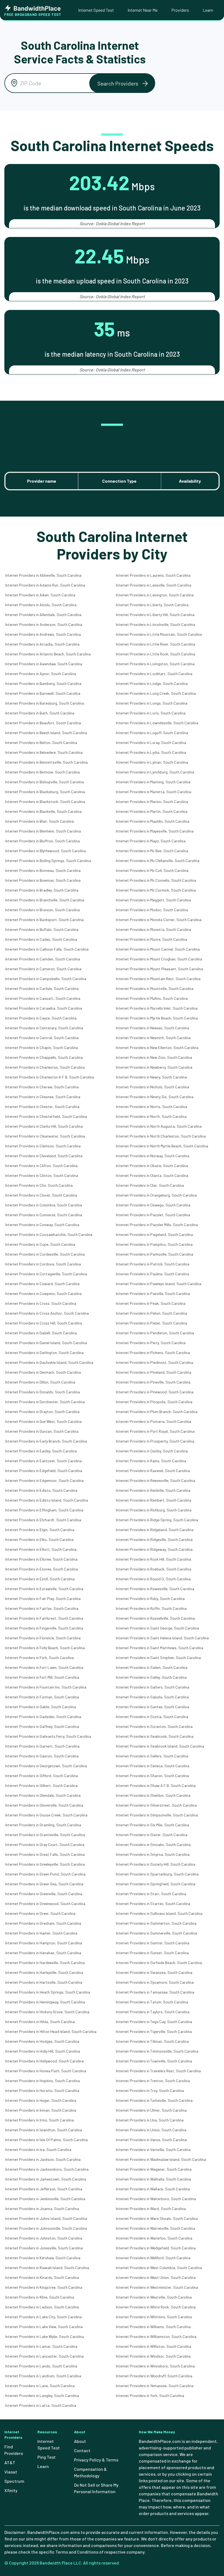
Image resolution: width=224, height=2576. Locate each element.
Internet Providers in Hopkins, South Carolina (42, 2081)
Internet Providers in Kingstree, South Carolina (44, 2287)
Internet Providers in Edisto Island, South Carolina (47, 1500)
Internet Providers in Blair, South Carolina (39, 821)
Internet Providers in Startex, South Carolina (153, 1904)
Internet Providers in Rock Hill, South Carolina (153, 1559)
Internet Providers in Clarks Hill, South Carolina (44, 1126)
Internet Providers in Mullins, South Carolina (152, 998)
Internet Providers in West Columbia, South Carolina (159, 2268)
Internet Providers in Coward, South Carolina (42, 1284)
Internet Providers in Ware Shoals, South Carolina (157, 2218)
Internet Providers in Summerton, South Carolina (156, 1923)
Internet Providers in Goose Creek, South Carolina (46, 1815)
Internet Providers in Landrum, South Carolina (43, 2376)
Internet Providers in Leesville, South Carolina (154, 585)
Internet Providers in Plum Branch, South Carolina (157, 1412)
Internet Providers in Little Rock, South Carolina (155, 654)
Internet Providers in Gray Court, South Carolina (45, 1844)
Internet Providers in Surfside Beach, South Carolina (159, 1963)
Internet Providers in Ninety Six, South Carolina (155, 1097)
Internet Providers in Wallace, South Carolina (153, 2189)
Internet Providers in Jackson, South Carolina (43, 2159)
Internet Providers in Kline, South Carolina (40, 2297)
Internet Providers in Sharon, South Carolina (152, 1776)
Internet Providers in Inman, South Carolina (41, 2110)
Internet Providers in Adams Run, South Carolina (45, 585)
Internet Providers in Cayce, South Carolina (41, 1018)
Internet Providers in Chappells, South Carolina (44, 1057)
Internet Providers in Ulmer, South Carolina (151, 2110)
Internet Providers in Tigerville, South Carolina (154, 2031)
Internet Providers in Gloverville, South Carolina (44, 1805)
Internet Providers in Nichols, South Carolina (152, 1087)
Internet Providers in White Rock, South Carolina (156, 2307)
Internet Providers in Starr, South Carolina (151, 1894)
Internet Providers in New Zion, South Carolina (154, 1057)
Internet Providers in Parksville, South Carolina (154, 1254)
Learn (208, 10)
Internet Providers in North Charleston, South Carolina (161, 1136)
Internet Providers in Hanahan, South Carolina (43, 1953)
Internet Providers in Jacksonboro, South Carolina (47, 2169)
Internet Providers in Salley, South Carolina (151, 1677)
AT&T (10, 2462)
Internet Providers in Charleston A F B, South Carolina (50, 1077)
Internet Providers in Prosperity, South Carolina (155, 1441)
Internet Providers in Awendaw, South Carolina (44, 664)
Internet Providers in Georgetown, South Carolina (46, 1766)
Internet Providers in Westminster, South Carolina (157, 2287)
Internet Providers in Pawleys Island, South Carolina (159, 1284)
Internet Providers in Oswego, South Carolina (153, 1205)
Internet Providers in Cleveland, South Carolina (44, 1156)
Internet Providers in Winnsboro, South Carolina (155, 2366)
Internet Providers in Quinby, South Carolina (152, 1451)
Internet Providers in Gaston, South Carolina (42, 1756)
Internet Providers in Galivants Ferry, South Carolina (48, 1736)
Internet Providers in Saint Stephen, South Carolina (158, 1658)
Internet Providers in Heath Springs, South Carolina (48, 1992)
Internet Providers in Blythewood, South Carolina (45, 851)
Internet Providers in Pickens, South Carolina (153, 1353)
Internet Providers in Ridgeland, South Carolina (155, 1530)
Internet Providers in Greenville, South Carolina (44, 1894)
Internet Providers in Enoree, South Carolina (42, 1569)
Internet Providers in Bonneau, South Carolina (43, 870)
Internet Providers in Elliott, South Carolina (41, 1549)
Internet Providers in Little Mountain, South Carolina (159, 634)
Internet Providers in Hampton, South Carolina (44, 1943)
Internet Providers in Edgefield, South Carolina (44, 1471)
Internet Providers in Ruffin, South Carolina (151, 1608)
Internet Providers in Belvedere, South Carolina (44, 752)
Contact (82, 2450)
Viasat (11, 2472)
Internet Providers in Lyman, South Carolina (152, 762)
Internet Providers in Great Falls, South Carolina (45, 1854)
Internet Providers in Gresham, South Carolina (43, 1923)
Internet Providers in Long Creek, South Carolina (156, 693)
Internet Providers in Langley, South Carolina (42, 2395)
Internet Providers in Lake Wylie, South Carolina (45, 2336)
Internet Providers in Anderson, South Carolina (44, 624)
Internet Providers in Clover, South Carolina (41, 1195)
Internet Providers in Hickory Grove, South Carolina (47, 2012)
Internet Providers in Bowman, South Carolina (43, 880)
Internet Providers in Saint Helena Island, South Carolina (162, 1638)
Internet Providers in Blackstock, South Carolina (45, 801)
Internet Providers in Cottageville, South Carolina (46, 1274)
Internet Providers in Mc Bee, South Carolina (152, 851)
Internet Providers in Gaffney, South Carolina (42, 1726)
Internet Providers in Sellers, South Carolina (152, 1756)
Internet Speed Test (96, 10)
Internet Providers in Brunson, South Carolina (42, 910)
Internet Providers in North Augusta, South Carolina (159, 1126)
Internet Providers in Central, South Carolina (42, 1038)
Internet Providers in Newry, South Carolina (151, 1077)
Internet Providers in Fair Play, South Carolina (43, 1598)
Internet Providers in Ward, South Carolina (151, 2209)
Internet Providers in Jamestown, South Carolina (46, 2179)
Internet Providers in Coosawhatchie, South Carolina (49, 1234)
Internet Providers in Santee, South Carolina (152, 1707)
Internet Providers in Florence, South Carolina (43, 1638)
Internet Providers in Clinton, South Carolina (42, 1175)
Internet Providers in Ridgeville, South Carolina (154, 1539)
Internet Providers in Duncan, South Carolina (42, 1431)
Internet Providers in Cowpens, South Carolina (43, 1293)
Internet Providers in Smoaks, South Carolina (153, 1844)
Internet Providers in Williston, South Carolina (154, 2346)
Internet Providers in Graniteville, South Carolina (45, 1835)
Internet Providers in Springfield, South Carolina (156, 1884)
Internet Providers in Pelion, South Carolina (151, 1313)
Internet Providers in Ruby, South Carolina (150, 1598)
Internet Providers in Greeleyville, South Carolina (45, 1864)
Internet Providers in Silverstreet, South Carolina (156, 1805)
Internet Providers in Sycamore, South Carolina (155, 1982)
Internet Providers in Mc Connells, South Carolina (156, 880)
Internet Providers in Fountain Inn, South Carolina (46, 1687)
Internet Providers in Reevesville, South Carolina (155, 1480)
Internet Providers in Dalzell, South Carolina (41, 1333)
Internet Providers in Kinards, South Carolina (42, 2277)
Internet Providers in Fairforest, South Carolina (44, 1618)
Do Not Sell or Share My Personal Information (96, 2488)
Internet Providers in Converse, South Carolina (44, 1215)
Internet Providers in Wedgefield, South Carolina (156, 2248)
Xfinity (11, 2490)
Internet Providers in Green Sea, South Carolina (44, 1884)
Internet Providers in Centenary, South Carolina (44, 1028)
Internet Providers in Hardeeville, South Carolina (45, 1963)
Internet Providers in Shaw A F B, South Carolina (156, 1785)
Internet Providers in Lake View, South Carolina (44, 2327)
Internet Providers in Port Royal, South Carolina (155, 1431)
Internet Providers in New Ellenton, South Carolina (157, 1047)
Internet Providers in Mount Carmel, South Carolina (158, 949)
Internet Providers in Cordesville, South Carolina (45, 1254)
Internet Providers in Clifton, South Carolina (41, 1166)
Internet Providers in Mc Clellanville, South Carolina (158, 861)
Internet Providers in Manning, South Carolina (153, 782)
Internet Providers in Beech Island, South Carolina (46, 733)
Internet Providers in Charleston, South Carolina (45, 1067)
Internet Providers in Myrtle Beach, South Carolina (157, 1018)
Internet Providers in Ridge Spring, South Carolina (157, 1520)
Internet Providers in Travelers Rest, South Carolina (158, 2071)
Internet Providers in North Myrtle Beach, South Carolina (162, 1146)
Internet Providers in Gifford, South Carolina (42, 1776)
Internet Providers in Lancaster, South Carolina (44, 2356)
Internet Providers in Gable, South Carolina (41, 1707)
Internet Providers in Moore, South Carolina (151, 939)
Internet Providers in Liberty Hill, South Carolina (155, 615)
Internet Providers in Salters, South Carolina (153, 1687)
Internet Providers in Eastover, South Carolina (43, 1461)
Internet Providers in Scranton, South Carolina (154, 1726)
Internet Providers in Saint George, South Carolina (157, 1628)
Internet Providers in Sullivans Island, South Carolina (159, 1913)
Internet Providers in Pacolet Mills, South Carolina (157, 1225)
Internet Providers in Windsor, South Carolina (153, 2356)
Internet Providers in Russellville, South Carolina (155, 1618)
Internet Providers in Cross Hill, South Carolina (44, 1323)
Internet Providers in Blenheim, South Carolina (43, 831)
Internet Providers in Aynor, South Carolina (41, 674)
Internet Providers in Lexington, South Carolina (155, 595)
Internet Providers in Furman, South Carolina (42, 1697)
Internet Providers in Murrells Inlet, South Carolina (157, 1008)
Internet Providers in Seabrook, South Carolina (155, 1736)
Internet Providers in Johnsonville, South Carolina (46, 2228)
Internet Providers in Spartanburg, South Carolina (157, 1874)
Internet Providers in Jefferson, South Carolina (44, 2189)
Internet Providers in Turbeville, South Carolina (154, 2100)
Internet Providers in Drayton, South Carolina (42, 1412)
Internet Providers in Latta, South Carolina (41, 2405)
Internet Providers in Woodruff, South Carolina (154, 2376)
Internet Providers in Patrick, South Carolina (153, 1264)
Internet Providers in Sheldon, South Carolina (153, 1795)
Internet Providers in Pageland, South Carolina (154, 1234)
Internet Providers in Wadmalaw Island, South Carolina (161, 2159)
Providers (180, 10)
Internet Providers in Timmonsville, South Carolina (157, 2051)
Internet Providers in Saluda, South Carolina (152, 1697)
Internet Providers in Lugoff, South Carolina (152, 733)
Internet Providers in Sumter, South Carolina (153, 1943)
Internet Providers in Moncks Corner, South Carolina (159, 920)
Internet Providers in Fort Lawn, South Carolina (44, 1667)
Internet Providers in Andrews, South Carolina (43, 634)
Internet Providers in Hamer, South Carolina (41, 1933)
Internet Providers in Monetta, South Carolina (153, 929)
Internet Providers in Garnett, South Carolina (42, 1746)
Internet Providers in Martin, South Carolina (152, 811)
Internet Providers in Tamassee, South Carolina (155, 1992)
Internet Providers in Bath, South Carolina (40, 713)
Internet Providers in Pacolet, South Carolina (153, 1215)
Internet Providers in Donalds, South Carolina (42, 1392)
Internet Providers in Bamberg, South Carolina (43, 683)
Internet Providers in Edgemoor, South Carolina (44, 1480)
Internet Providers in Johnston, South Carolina (44, 2238)
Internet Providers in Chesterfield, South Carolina (46, 1116)
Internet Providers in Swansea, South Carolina (154, 1972)
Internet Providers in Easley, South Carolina (41, 1451)
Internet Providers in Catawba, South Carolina (44, 1008)
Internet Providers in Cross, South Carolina (41, 1303)
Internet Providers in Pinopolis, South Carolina (154, 1402)
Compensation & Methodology (90, 2472)
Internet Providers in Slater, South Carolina (152, 1835)
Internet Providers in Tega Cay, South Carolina (154, 2022)
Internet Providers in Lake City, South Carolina (43, 2317)
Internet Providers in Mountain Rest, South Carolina (158, 979)
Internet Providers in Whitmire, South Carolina (154, 2317)
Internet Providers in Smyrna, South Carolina (153, 1854)
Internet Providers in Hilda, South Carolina (40, 2022)
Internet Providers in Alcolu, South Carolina (41, 605)
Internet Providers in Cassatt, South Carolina (43, 998)
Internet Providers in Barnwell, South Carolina (43, 693)
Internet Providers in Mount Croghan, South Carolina (159, 959)
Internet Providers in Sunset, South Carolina (152, 1953)
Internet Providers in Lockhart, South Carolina (154, 674)
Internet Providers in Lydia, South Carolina (151, 752)
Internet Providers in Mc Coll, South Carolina (152, 870)
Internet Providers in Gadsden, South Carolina (43, 1717)
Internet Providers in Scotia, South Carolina (152, 1717)
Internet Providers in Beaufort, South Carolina (43, 723)
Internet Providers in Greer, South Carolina (40, 1913)
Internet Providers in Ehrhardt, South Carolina (43, 1520)
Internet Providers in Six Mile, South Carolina (152, 1825)
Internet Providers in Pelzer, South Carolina (151, 1323)
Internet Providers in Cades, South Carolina (41, 939)
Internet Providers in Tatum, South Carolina (152, 2002)
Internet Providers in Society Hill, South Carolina (156, 1864)
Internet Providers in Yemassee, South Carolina (155, 2386)
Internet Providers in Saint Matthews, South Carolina (160, 1648)
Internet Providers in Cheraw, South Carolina (42, 1087)
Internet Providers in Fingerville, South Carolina (44, 1628)
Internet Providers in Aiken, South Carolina (40, 595)
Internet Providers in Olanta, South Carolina (152, 1175)
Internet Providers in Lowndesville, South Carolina (157, 723)
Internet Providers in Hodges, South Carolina (42, 2041)
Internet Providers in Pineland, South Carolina (154, 1372)
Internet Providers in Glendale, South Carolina (43, 1795)
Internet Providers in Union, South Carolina (151, 2130)
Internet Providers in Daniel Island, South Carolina (46, 1343)
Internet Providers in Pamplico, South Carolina (154, 1244)
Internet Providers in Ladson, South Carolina (42, 2307)
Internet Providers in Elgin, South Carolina (40, 1530)
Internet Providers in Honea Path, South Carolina (46, 2071)
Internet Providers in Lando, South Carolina (41, 2366)
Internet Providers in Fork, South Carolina (39, 1658)
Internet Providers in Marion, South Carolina (152, 801)
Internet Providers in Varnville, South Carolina (153, 2149)
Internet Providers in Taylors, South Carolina (153, 2012)
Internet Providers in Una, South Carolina (150, 2120)
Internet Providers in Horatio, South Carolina (42, 2090)
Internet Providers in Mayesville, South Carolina (155, 831)
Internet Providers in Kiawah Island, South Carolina (47, 2268)
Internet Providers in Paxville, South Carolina (153, 1293)
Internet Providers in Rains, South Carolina (151, 1461)
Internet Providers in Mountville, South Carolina (155, 988)
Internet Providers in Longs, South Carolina (152, 703)
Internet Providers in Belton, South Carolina (41, 742)
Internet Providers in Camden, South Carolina (43, 959)
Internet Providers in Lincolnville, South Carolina (155, 624)
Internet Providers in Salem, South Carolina (152, 1667)
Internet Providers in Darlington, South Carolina (44, 1353)
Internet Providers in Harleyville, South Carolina (44, 1972)
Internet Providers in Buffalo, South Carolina (42, 929)
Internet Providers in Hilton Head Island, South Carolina (51, 2031)
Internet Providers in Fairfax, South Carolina (42, 1608)
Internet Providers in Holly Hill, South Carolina (43, 2051)
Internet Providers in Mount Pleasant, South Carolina (159, 969)
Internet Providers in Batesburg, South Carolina (45, 703)
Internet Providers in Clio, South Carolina (39, 1185)
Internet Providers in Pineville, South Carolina (153, 1382)
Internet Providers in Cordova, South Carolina (43, 1264)
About (80, 2441)
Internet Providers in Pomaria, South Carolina (154, 1421)
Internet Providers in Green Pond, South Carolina (45, 1874)
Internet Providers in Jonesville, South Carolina (44, 2248)
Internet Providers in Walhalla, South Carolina (153, 2179)
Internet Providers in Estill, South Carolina (40, 1579)
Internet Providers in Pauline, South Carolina (152, 1274)
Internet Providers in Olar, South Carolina (150, 1185)
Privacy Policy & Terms (96, 2460)
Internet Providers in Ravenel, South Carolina (153, 1471)
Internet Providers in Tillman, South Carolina (152, 2041)
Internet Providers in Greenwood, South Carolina (45, 1904)
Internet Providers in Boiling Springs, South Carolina (48, 861)
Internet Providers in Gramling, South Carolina (43, 1825)
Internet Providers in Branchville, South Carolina (45, 900)
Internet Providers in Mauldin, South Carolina (153, 821)
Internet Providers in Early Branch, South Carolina (46, 1441)
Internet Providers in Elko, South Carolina (39, 1539)
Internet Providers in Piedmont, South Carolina (154, 1362)
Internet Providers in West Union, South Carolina (156, 2277)
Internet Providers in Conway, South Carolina (42, 1225)
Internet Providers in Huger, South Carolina (41, 2100)
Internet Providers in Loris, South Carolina (151, 713)
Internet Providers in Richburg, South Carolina (154, 1510)
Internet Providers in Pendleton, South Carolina (155, 1333)
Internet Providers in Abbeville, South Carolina (43, 575)
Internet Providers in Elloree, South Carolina (41, 1559)
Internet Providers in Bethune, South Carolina (42, 772)
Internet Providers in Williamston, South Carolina (156, 2336)
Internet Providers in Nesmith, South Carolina (153, 1038)
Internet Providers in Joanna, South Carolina (42, 2209)
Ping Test (47, 2457)
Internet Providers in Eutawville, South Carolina (44, 1589)
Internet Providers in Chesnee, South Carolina (43, 1097)
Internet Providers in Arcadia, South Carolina (42, 644)
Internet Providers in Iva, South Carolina (38, 2149)
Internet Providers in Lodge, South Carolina (152, 683)
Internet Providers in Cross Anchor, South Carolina (47, 1313)
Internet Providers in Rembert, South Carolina (154, 1500)
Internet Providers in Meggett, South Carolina (153, 900)
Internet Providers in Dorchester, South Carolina (45, 1402)
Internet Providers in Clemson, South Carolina (43, 1146)
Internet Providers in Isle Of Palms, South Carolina (46, 2140)
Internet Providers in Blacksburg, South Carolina (45, 792)
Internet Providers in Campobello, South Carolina (46, 979)
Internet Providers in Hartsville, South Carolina (44, 1982)
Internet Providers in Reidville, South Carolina (153, 1490)
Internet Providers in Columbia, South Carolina (44, 1205)
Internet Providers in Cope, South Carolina (40, 1244)
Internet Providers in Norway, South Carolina (153, 1156)
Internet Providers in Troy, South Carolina (150, 2090)
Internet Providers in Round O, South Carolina (153, 1579)
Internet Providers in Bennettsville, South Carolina (46, 762)
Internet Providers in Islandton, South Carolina (44, 2130)
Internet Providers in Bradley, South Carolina (42, 890)
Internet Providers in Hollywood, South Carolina (44, 2061)
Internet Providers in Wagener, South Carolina (154, 2169)
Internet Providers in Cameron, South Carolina (43, 969)
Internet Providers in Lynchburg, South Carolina (155, 772)
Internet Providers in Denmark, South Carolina (43, 1372)
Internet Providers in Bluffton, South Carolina (42, 841)
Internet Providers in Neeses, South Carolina (152, 1028)
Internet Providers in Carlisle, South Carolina (42, 988)
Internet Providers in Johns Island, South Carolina (46, 2218)
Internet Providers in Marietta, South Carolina (154, 792)
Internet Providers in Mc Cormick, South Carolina (156, 890)
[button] (122, 83)
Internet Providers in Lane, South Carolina (40, 2386)
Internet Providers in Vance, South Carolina (151, 2140)
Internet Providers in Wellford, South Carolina (153, 2258)
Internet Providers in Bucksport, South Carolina (44, 920)
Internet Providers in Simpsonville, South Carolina (157, 1815)
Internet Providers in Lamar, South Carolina (41, 2346)
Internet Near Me (143, 10)
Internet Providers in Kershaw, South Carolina (43, 2258)
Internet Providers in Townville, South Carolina (154, 2061)
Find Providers (14, 2450)
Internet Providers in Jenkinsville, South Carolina (45, 2199)
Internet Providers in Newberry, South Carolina (154, 1067)
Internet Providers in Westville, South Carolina (154, 2297)
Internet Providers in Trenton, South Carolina (153, 2081)
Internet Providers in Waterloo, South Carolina (154, 2238)
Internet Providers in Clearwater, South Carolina (45, 1136)
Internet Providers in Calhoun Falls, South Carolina (47, 949)
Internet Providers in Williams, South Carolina (153, 2327)
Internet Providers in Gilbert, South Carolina (41, 1785)
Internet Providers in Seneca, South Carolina (153, 1766)
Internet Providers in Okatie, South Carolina (152, 1166)
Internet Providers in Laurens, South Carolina (153, 575)
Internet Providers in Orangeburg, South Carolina (156, 1195)
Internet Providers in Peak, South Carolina (151, 1303)
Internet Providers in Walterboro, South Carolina (156, 2199)
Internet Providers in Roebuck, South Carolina (154, 1569)
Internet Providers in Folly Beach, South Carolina (45, 1648)
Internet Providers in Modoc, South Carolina (152, 910)
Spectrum (14, 2481)
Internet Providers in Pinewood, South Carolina (155, 1392)
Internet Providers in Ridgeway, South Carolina (154, 1549)
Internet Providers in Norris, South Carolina (151, 1107)
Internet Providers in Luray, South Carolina (151, 742)
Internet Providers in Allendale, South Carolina (43, 615)
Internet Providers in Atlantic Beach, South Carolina (48, 654)
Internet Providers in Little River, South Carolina (155, 644)
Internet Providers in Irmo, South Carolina (39, 2120)
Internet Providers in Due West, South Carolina (43, 1421)
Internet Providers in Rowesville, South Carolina (155, 1589)
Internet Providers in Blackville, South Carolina (43, 811)
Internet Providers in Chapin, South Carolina (42, 1047)
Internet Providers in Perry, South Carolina (151, 1343)
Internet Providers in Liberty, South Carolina (152, 605)
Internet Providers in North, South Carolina (151, 1116)
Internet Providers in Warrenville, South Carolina (155, 2228)
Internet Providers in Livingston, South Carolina (155, 664)
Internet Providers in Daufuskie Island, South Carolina (49, 1362)
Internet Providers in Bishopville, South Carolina (45, 782)
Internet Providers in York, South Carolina (150, 2395)
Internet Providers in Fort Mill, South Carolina (42, 1677)
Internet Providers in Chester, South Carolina (42, 1107)
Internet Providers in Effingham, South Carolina (44, 1510)
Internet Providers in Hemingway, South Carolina (45, 2002)
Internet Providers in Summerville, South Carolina (156, 1933)
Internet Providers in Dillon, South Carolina (40, 1382)
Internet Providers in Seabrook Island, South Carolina (160, 1746)
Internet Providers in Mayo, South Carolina (151, 841)
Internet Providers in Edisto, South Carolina (41, 1490)
